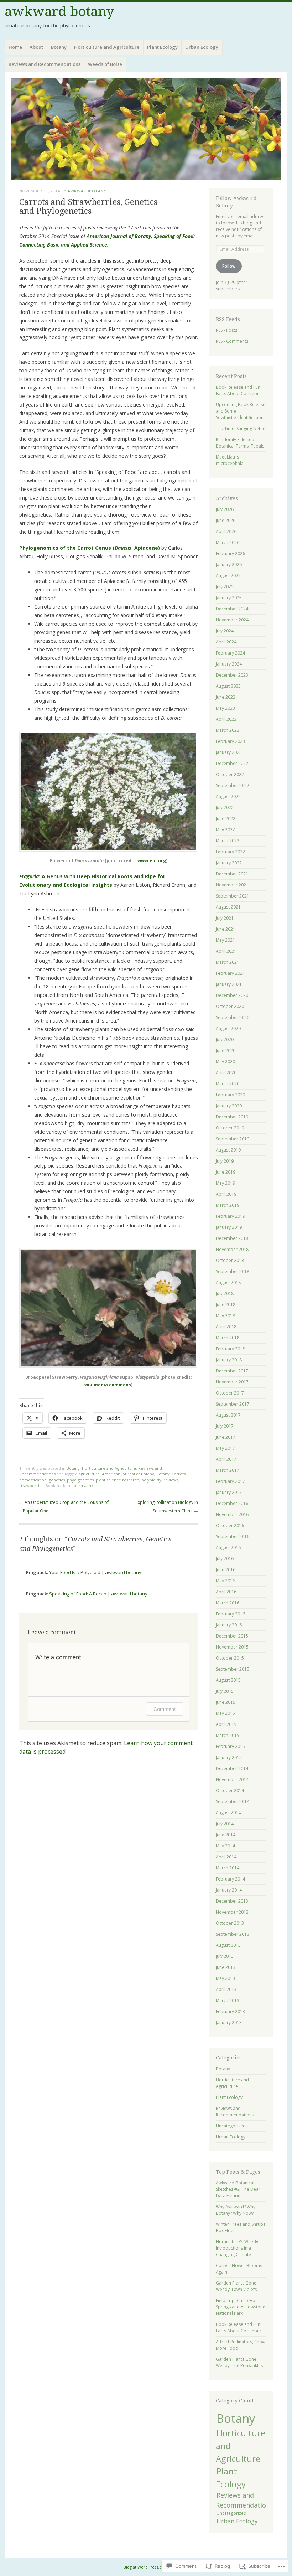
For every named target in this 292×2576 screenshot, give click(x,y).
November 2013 (232, 1912)
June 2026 (226, 520)
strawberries (31, 1486)
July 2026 (225, 509)
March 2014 (228, 1868)
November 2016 (232, 1514)
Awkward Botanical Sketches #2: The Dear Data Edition (238, 2189)
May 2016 (225, 1581)
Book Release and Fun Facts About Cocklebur (239, 390)
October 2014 (230, 1791)
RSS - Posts (226, 330)
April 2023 (226, 719)
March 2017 (228, 1470)
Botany (59, 47)
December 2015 (232, 1636)
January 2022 (229, 863)
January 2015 (229, 1757)
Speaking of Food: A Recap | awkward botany (98, 1594)
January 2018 (229, 1360)
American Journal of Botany (128, 1474)
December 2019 (232, 1117)
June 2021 (226, 929)
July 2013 (225, 1956)
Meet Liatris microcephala (230, 460)
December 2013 (232, 1901)
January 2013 (229, 2022)
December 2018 (232, 1238)
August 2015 (228, 1680)
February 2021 (230, 973)
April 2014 (226, 1857)
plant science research (118, 1480)
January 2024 (229, 664)
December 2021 (232, 874)
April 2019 (226, 1194)
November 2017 (232, 1382)
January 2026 (229, 565)
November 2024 (232, 620)
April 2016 (226, 1592)
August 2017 (228, 1415)
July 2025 (225, 587)
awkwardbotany (87, 191)
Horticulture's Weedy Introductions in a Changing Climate (237, 2248)
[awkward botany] (146, 128)
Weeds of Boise (105, 64)
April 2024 (226, 642)
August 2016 (228, 1548)
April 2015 (226, 1724)
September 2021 (233, 896)
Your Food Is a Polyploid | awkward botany (95, 1572)
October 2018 (230, 1260)
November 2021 (232, 885)
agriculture (89, 1474)
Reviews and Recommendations (45, 64)
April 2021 (226, 951)
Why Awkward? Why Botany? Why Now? (236, 2210)
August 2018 (228, 1282)
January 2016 (229, 1625)
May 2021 (225, 940)
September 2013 (233, 1934)
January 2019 (229, 1227)
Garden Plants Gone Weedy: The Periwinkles (239, 2362)
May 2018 (225, 1316)
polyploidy (151, 1480)
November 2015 (232, 1647)
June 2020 (226, 1051)
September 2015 (233, 1669)
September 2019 (233, 1139)
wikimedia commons (108, 1385)
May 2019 (225, 1183)
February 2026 (230, 554)
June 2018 (226, 1305)
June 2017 (226, 1437)
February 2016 (230, 1614)
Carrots (179, 1474)
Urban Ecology (202, 47)
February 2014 (230, 1879)
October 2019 (230, 1128)
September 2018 (233, 1271)
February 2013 (230, 2011)
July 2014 (225, 1824)
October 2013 (230, 1923)
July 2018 (225, 1294)
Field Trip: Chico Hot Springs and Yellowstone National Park (241, 2307)
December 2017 (232, 1371)
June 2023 (226, 697)
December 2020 (232, 995)
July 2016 (225, 1559)
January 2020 (229, 1106)
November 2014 (232, 1780)
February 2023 (230, 741)
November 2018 (232, 1249)
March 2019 (228, 1205)
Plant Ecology (162, 47)
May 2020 (225, 1062)
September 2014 (233, 1802)
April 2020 (226, 1073)
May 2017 (225, 1448)
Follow (229, 266)
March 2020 (228, 1084)
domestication (33, 1480)
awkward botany (59, 12)
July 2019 (225, 1161)
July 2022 (225, 808)
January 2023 (229, 752)
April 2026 (226, 531)
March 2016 (228, 1603)
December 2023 (232, 675)
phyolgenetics (80, 1480)
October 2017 (230, 1393)
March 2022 (228, 841)
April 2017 (226, 1459)
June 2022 (226, 819)
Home (15, 47)
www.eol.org (152, 861)
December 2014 (232, 1768)
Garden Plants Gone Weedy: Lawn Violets (236, 2286)
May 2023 (225, 708)
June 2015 (226, 1702)
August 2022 (228, 796)
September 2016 (233, 1537)
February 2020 (230, 1095)
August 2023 (228, 686)
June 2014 (226, 1835)
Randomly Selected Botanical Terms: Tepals (240, 443)
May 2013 (225, 1978)
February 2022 (230, 852)
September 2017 (233, 1404)
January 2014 (229, 1890)
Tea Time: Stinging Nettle (241, 428)
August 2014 (228, 1813)
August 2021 (228, 907)
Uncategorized (231, 2126)
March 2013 (228, 2000)
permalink (84, 1486)
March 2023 (228, 730)
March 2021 (228, 962)
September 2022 (233, 785)
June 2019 (226, 1172)
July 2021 (225, 918)
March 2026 (228, 542)
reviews (171, 1480)
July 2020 (225, 1039)
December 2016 (232, 1503)
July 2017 (225, 1426)
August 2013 (228, 1945)
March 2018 (228, 1338)
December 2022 (232, 763)
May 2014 (225, 1846)
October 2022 (230, 774)
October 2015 (230, 1658)
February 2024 (230, 653)
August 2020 (228, 1028)
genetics (57, 1480)
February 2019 (230, 1216)
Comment (165, 1709)
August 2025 (228, 576)
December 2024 (232, 609)
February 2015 (230, 1746)
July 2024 (225, 631)
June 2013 (226, 1967)
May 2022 (225, 830)
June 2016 (226, 1570)
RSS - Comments (232, 341)
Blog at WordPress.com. (146, 2567)
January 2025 (229, 598)
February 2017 (230, 1481)
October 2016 (230, 1525)
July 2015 (225, 1691)
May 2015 (225, 1713)
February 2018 (230, 1349)
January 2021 (229, 984)
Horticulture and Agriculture (107, 47)
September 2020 (233, 1017)
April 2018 (226, 1327)
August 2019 (228, 1150)
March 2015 (228, 1735)
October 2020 (230, 1006)
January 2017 (229, 1492)
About (36, 47)
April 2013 (226, 1989)
